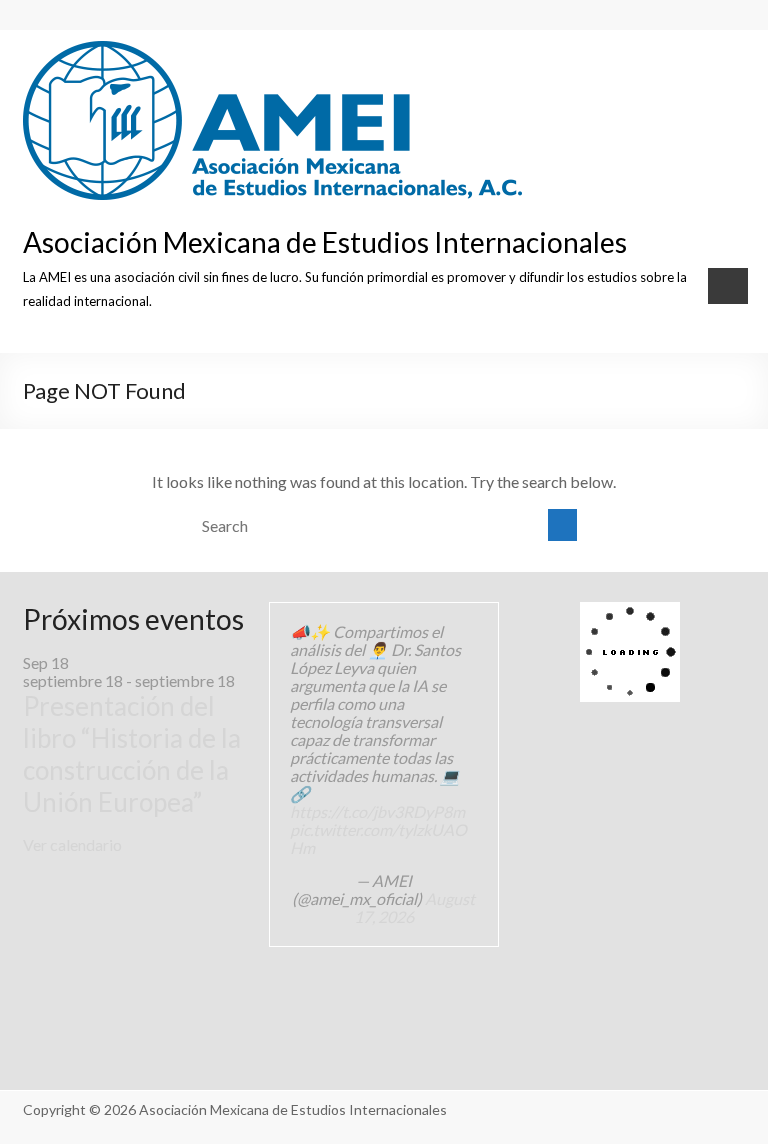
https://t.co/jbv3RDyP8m (377, 811)
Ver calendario (72, 844)
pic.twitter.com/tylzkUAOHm (378, 838)
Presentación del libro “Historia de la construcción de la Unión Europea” (132, 754)
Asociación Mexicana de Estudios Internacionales (325, 242)
